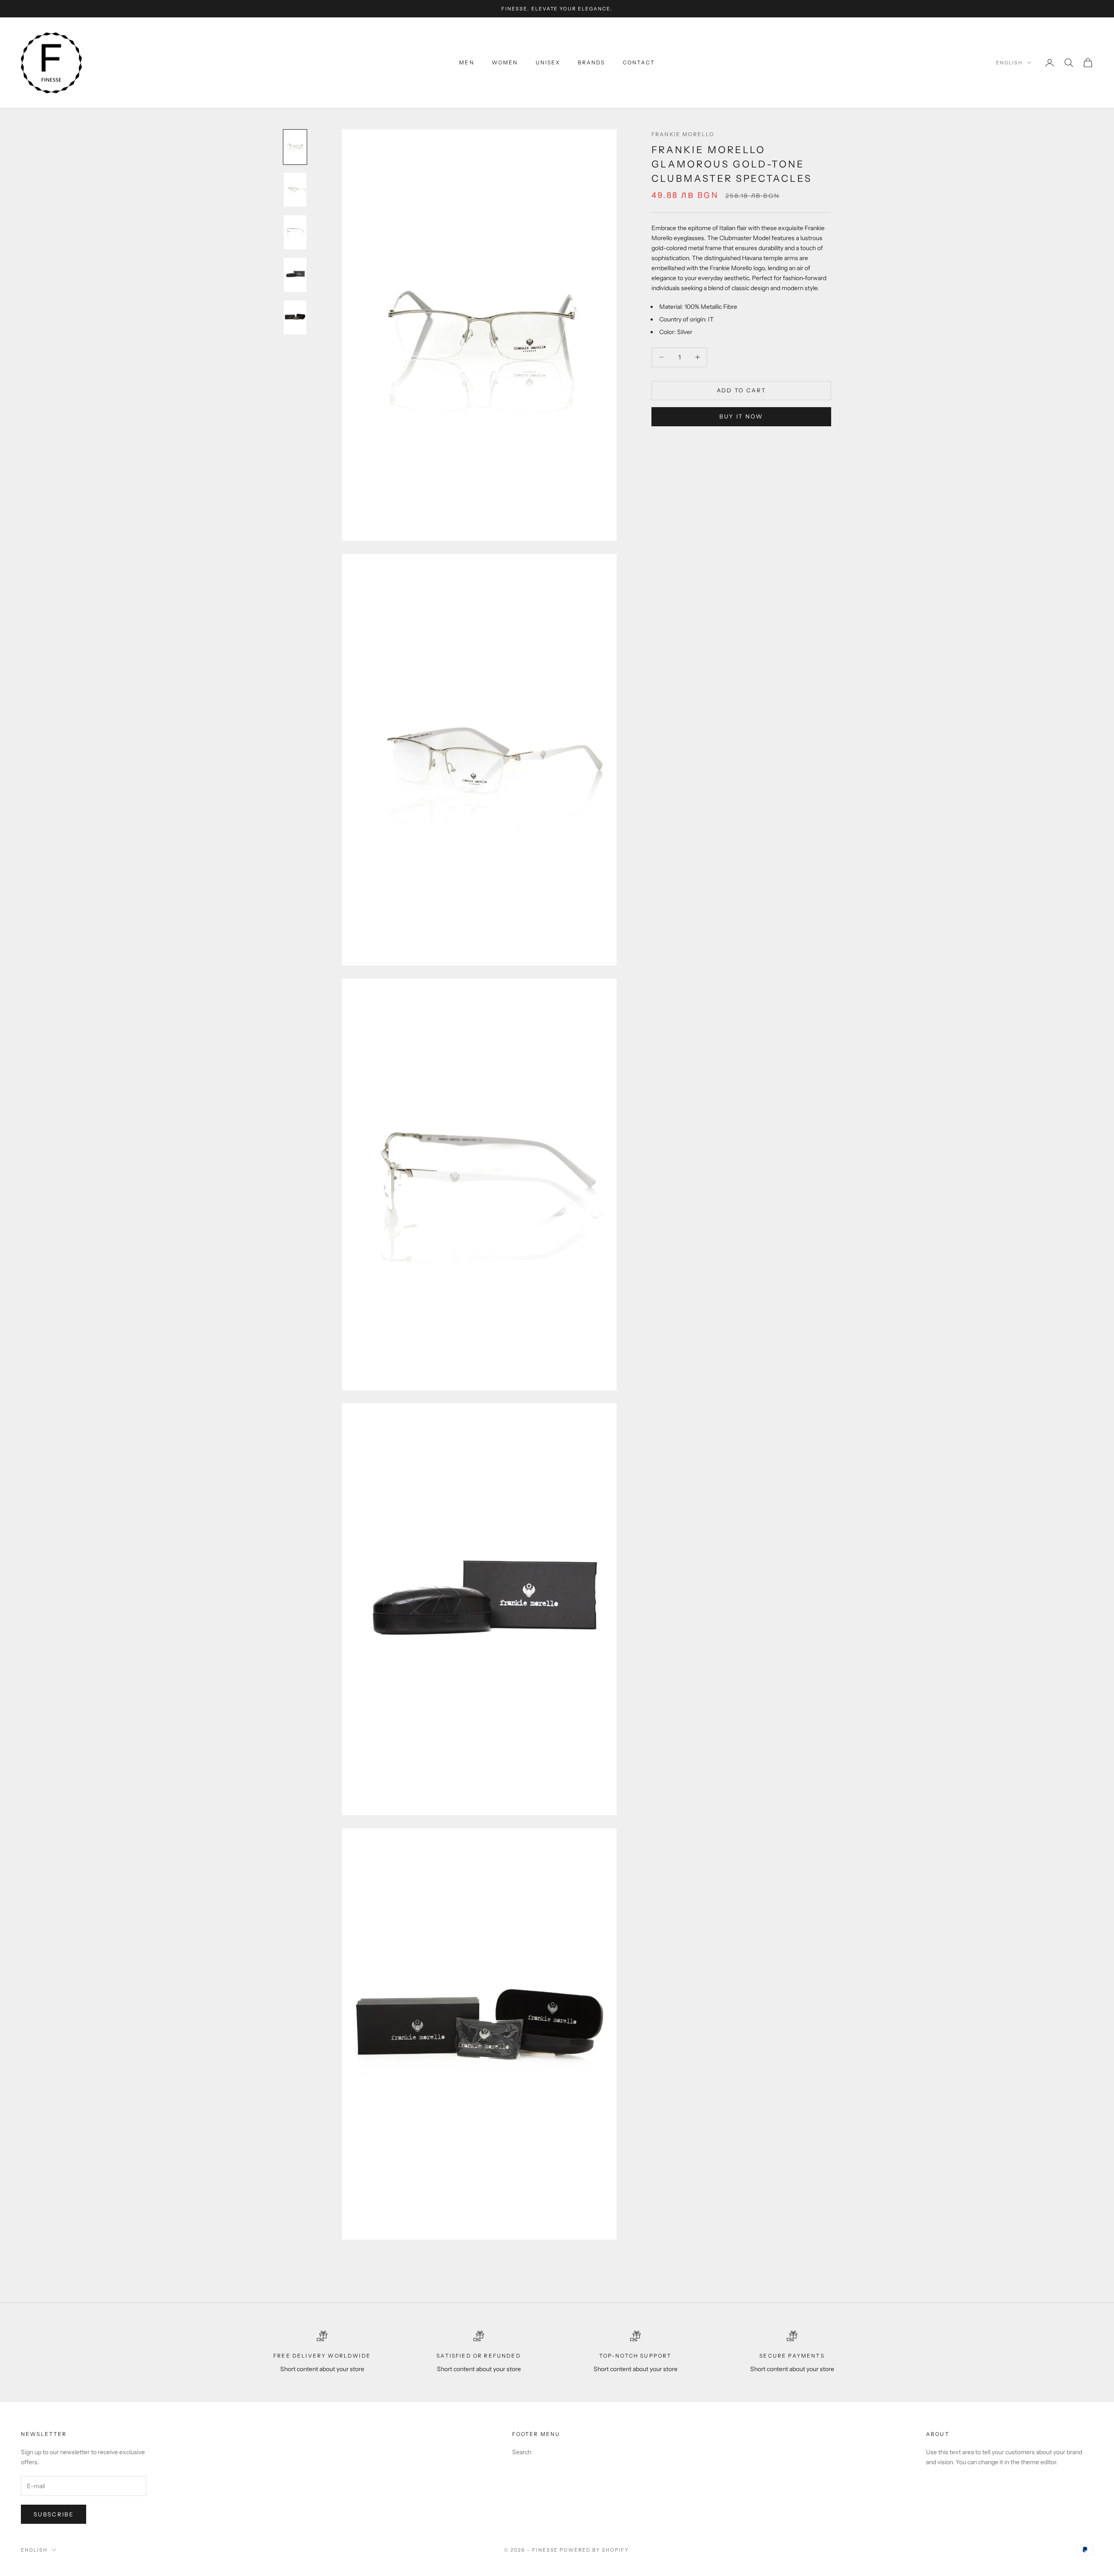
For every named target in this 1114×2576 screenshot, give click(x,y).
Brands (592, 62)
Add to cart (742, 390)
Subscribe (54, 2514)
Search (522, 2452)
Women (505, 62)
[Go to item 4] (295, 275)
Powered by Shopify (594, 2550)
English (1009, 63)
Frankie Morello (683, 134)
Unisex (548, 62)
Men (466, 62)
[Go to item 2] (295, 190)
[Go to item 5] (295, 318)
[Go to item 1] (295, 147)
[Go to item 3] (295, 232)
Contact (639, 62)
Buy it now (741, 417)
